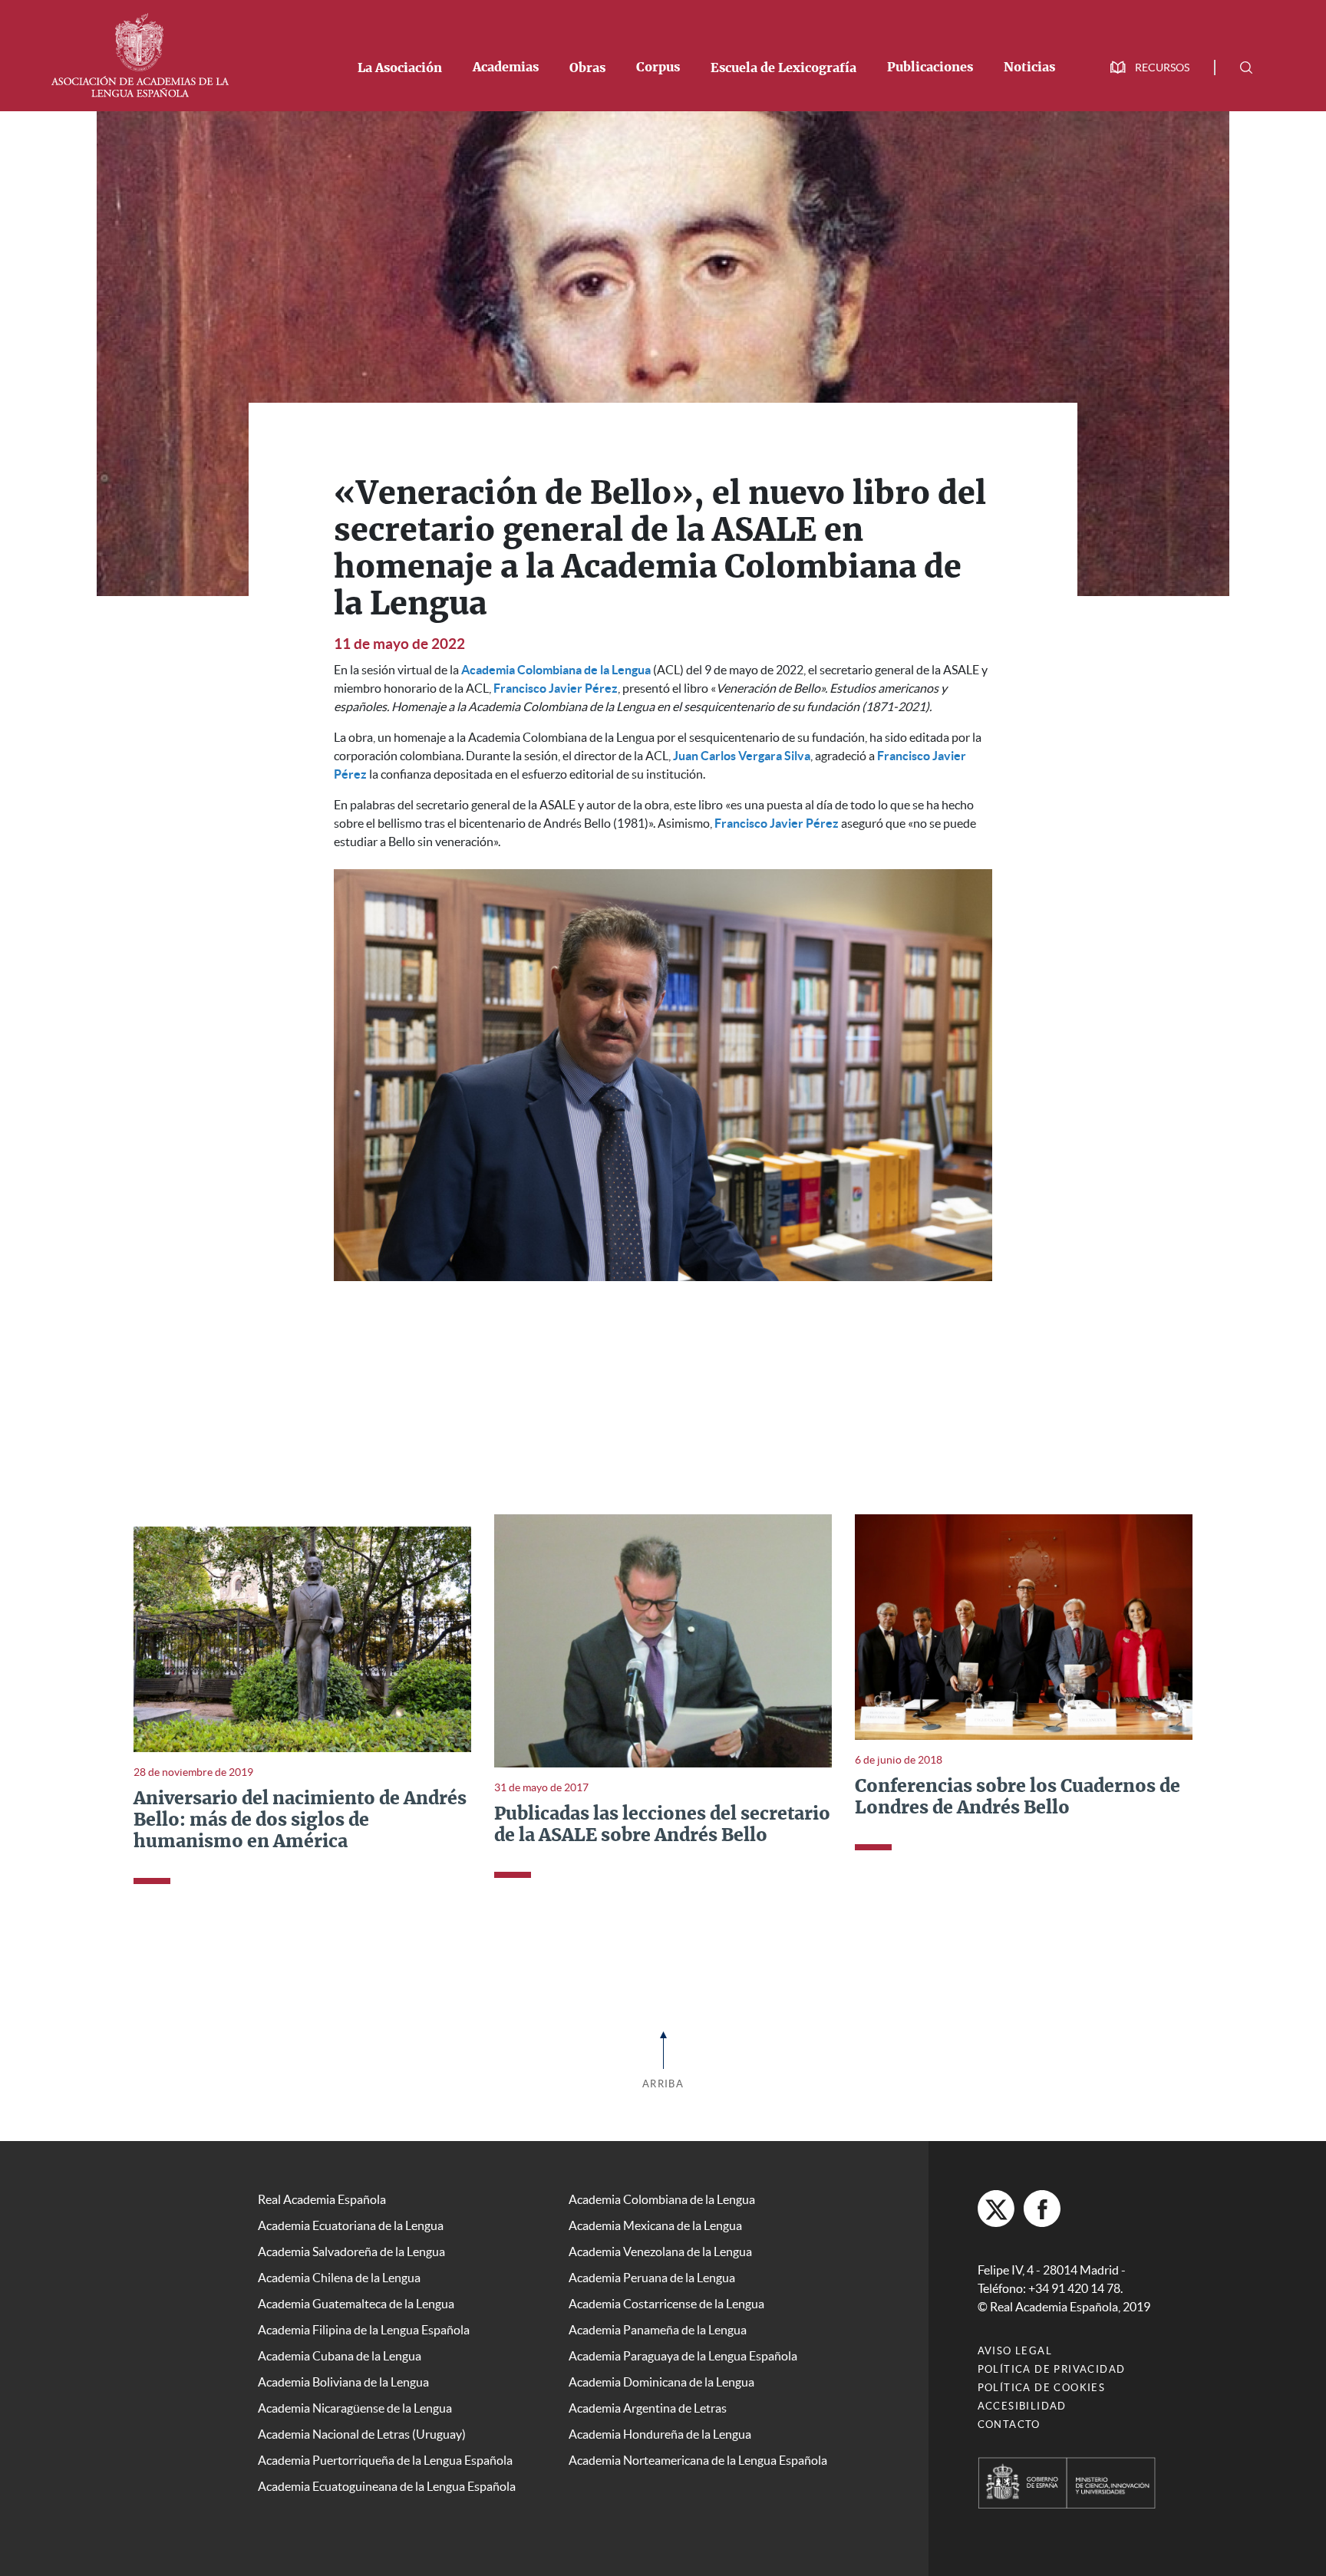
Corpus (658, 68)
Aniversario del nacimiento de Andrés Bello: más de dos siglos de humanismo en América (300, 1821)
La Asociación (400, 68)
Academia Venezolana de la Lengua (660, 2252)
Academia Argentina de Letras (648, 2408)
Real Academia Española (322, 2199)
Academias (506, 68)
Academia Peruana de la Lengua (652, 2278)
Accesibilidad (1022, 2406)
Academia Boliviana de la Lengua (343, 2382)
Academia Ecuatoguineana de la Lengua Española (387, 2486)
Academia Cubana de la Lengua (340, 2356)
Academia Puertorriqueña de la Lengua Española (385, 2460)
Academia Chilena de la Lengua (339, 2278)
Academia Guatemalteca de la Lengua (356, 2304)
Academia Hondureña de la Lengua (660, 2434)
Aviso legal (1015, 2351)
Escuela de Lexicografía (783, 68)
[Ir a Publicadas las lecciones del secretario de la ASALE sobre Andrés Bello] (663, 1639)
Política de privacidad (1052, 2369)
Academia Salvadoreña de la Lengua (351, 2252)
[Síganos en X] (996, 2209)
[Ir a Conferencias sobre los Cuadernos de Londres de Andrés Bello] (1024, 1626)
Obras (587, 68)
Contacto (1009, 2424)
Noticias (1029, 68)
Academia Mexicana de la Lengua (655, 2225)
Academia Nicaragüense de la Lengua (355, 2408)
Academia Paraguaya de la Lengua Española (683, 2356)
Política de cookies (1042, 2388)
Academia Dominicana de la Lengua (661, 2382)
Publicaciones (930, 68)
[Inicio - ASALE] (140, 54)
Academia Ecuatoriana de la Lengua (351, 2225)
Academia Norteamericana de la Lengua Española (698, 2460)
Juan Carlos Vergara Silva (742, 756)
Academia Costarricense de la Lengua (666, 2304)
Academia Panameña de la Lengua (658, 2330)
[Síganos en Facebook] (1042, 2209)
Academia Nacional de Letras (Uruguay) (362, 2434)
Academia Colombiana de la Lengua (556, 670)
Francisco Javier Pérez (556, 688)
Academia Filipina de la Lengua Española (364, 2330)
